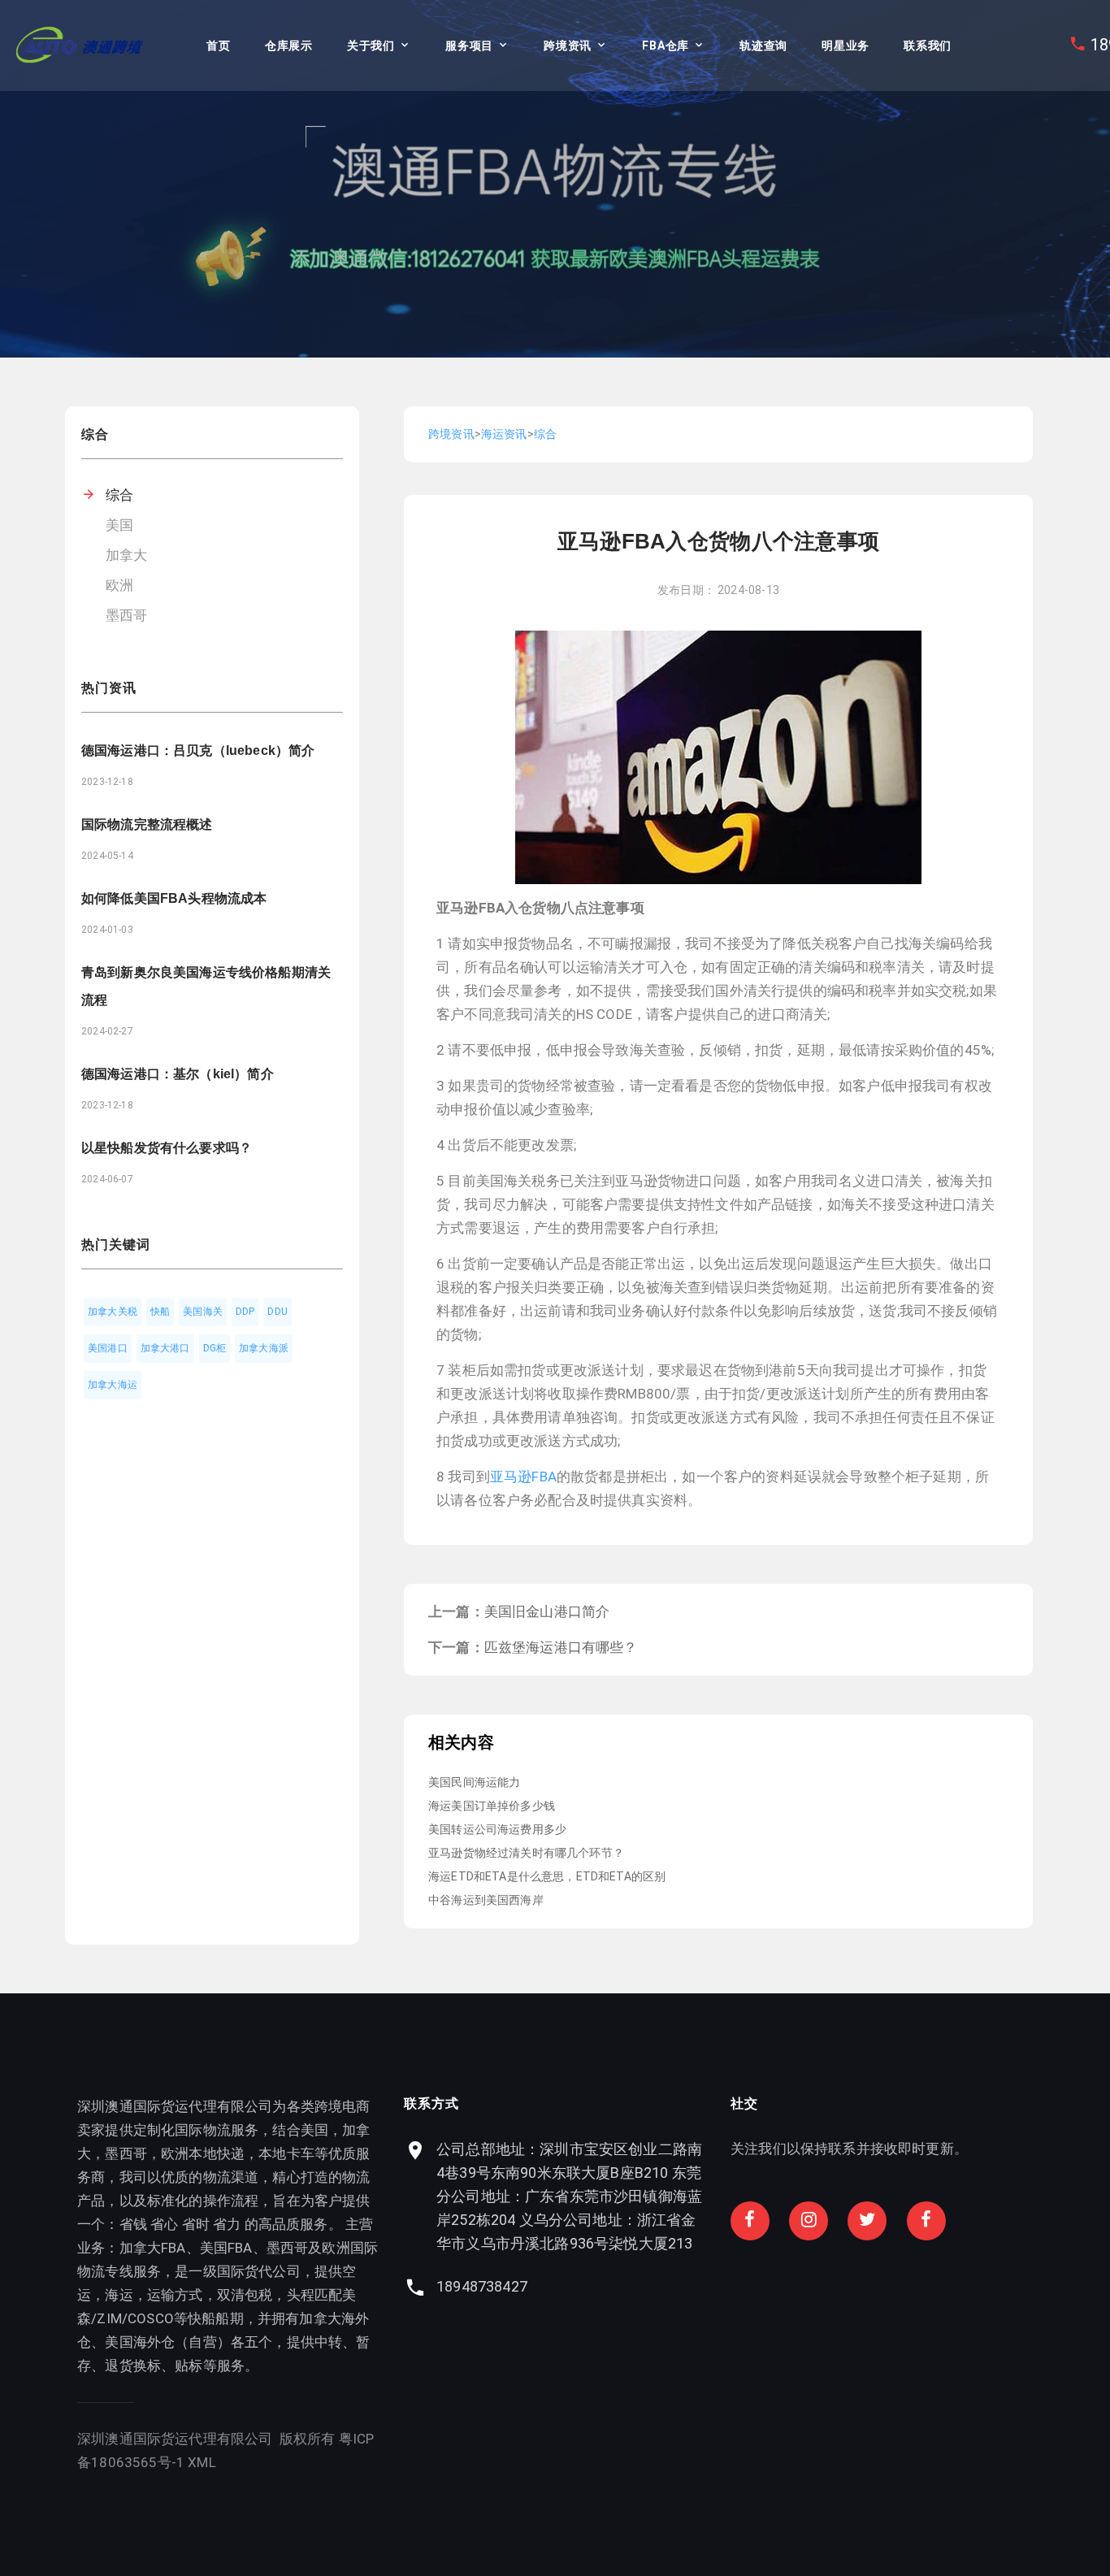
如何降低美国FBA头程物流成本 (174, 898)
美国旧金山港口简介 (547, 1611)
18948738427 (482, 2286)
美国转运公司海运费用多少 (497, 1829)
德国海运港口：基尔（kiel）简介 (178, 1074)
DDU (277, 1312)
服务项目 (469, 46)
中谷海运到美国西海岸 (486, 1900)
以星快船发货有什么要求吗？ (167, 1148)
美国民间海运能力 (474, 1782)
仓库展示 (289, 46)
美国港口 (108, 1348)
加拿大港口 (165, 1348)
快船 (160, 1312)
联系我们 (928, 46)
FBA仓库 (666, 46)
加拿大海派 (264, 1348)
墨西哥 (127, 615)
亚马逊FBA (523, 1477)
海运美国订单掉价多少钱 (492, 1806)
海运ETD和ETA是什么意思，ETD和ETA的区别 (547, 1876)
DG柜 (215, 1348)
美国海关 (203, 1312)
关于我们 (371, 46)
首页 (218, 46)
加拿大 (127, 555)
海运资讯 (504, 434)
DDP (245, 1312)
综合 (119, 495)
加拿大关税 (113, 1312)
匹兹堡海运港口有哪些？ (561, 1647)
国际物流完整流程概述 (147, 824)
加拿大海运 (113, 1385)
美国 (119, 525)
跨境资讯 (568, 46)
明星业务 (846, 46)
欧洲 (119, 585)
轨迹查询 (763, 46)
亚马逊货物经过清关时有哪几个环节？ (526, 1853)
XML (202, 2462)
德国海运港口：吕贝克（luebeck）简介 (198, 750)
